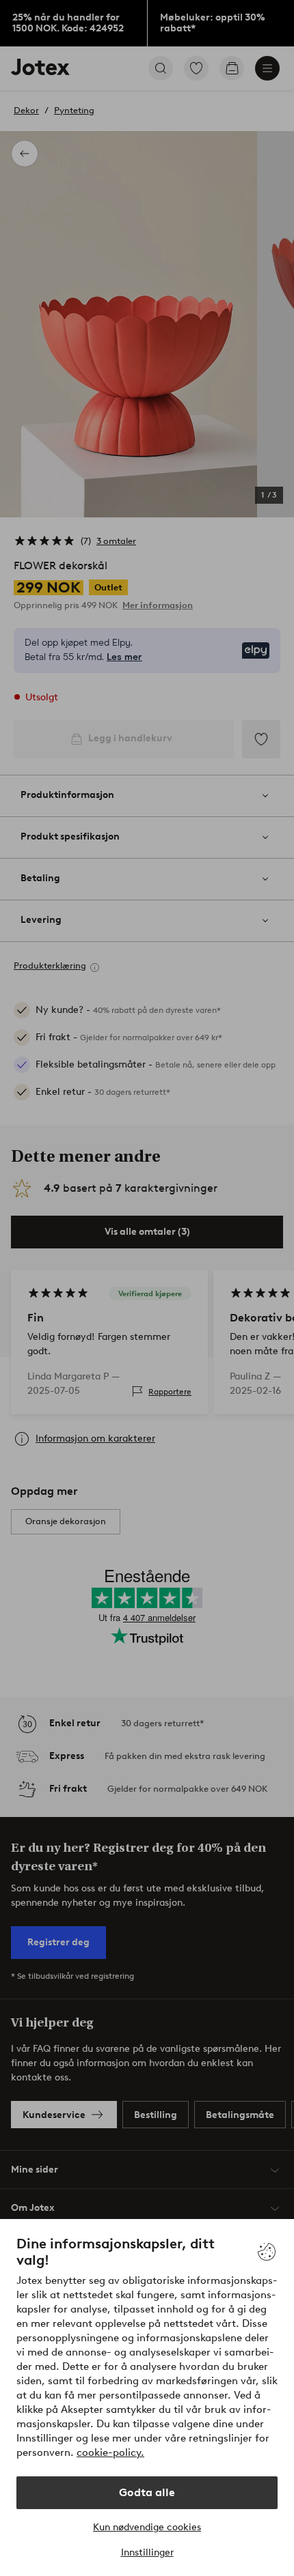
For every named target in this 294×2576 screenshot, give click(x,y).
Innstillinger (147, 2552)
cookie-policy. (110, 2452)
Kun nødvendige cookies (147, 2527)
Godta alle (147, 2492)
